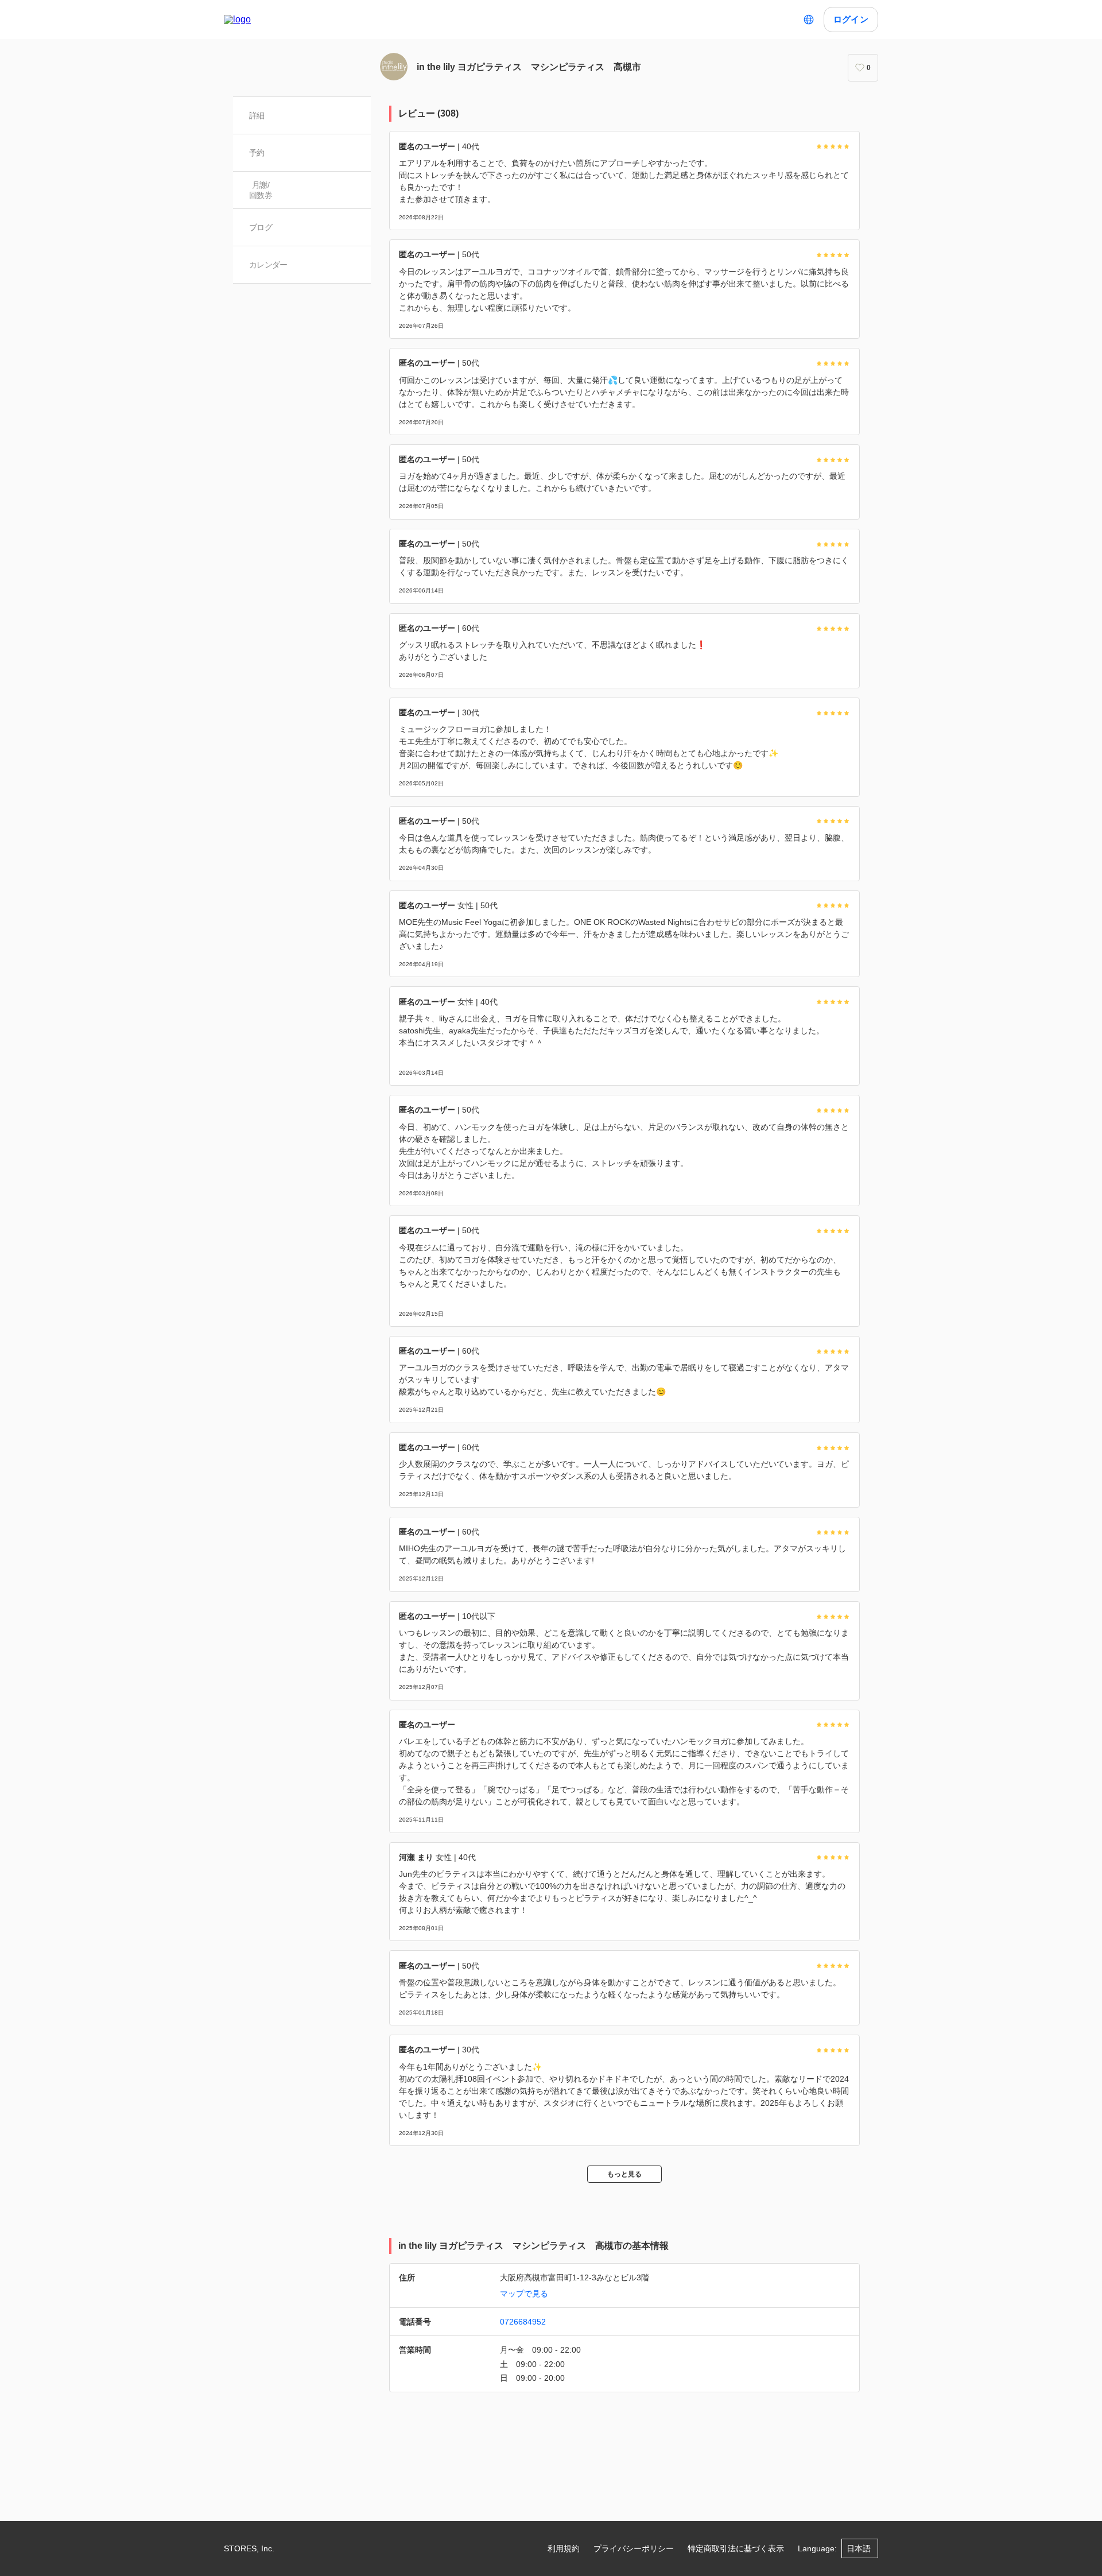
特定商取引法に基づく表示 (736, 2548)
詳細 (257, 115)
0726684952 (523, 2322)
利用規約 (564, 2548)
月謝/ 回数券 (261, 190)
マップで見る (524, 2294)
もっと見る (624, 2174)
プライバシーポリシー (634, 2548)
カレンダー (268, 265)
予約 (257, 153)
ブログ (261, 227)
